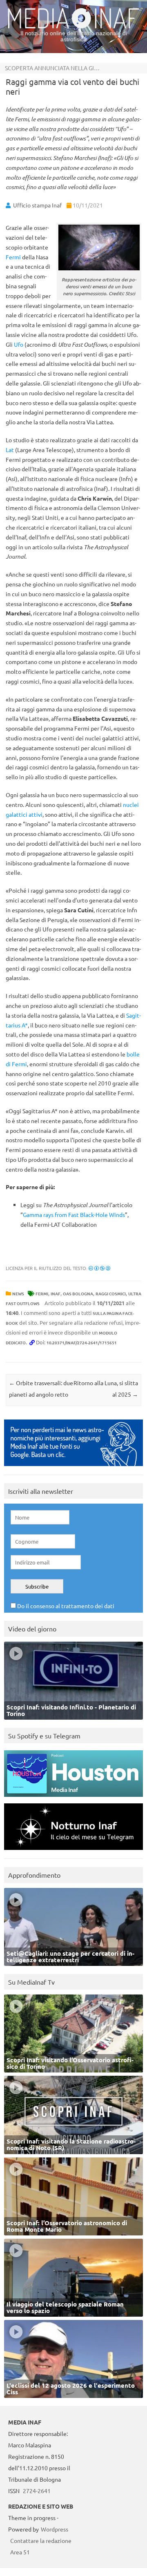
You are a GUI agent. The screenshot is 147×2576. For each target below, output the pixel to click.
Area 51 (20, 2552)
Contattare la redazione (41, 2540)
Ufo (19, 344)
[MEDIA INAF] (73, 27)
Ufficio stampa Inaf (37, 205)
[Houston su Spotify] (73, 1799)
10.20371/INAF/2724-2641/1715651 (82, 1343)
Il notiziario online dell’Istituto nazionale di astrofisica (74, 36)
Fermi (13, 257)
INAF (56, 1294)
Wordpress (55, 2529)
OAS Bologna (78, 1294)
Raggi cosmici (111, 1294)
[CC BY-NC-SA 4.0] (99, 1268)
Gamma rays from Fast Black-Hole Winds (74, 1214)
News (18, 1294)
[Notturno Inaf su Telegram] (73, 1852)
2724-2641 (37, 2491)
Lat (10, 450)
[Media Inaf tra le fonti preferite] (73, 1468)
